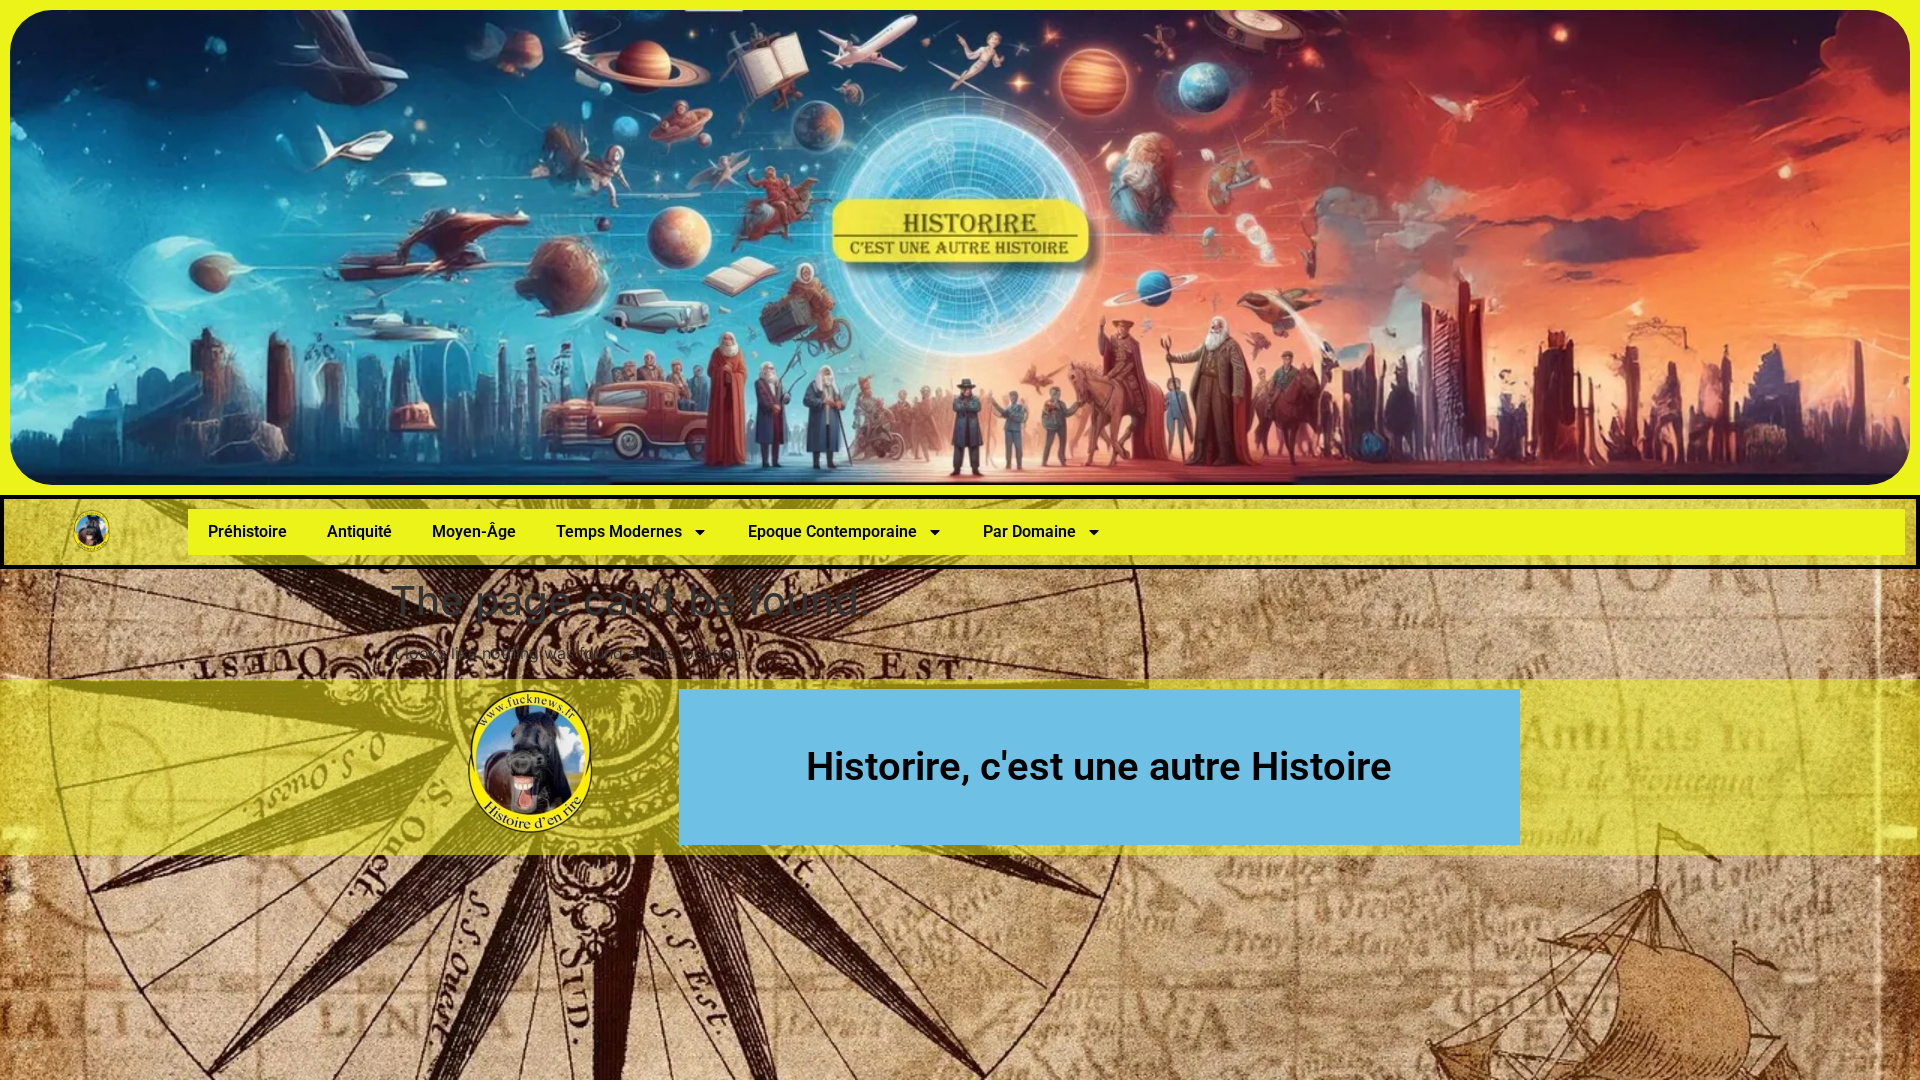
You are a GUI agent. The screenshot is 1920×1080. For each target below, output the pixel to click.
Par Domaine (1029, 531)
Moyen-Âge (474, 531)
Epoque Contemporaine (832, 531)
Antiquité (359, 531)
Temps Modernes (619, 531)
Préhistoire (247, 531)
